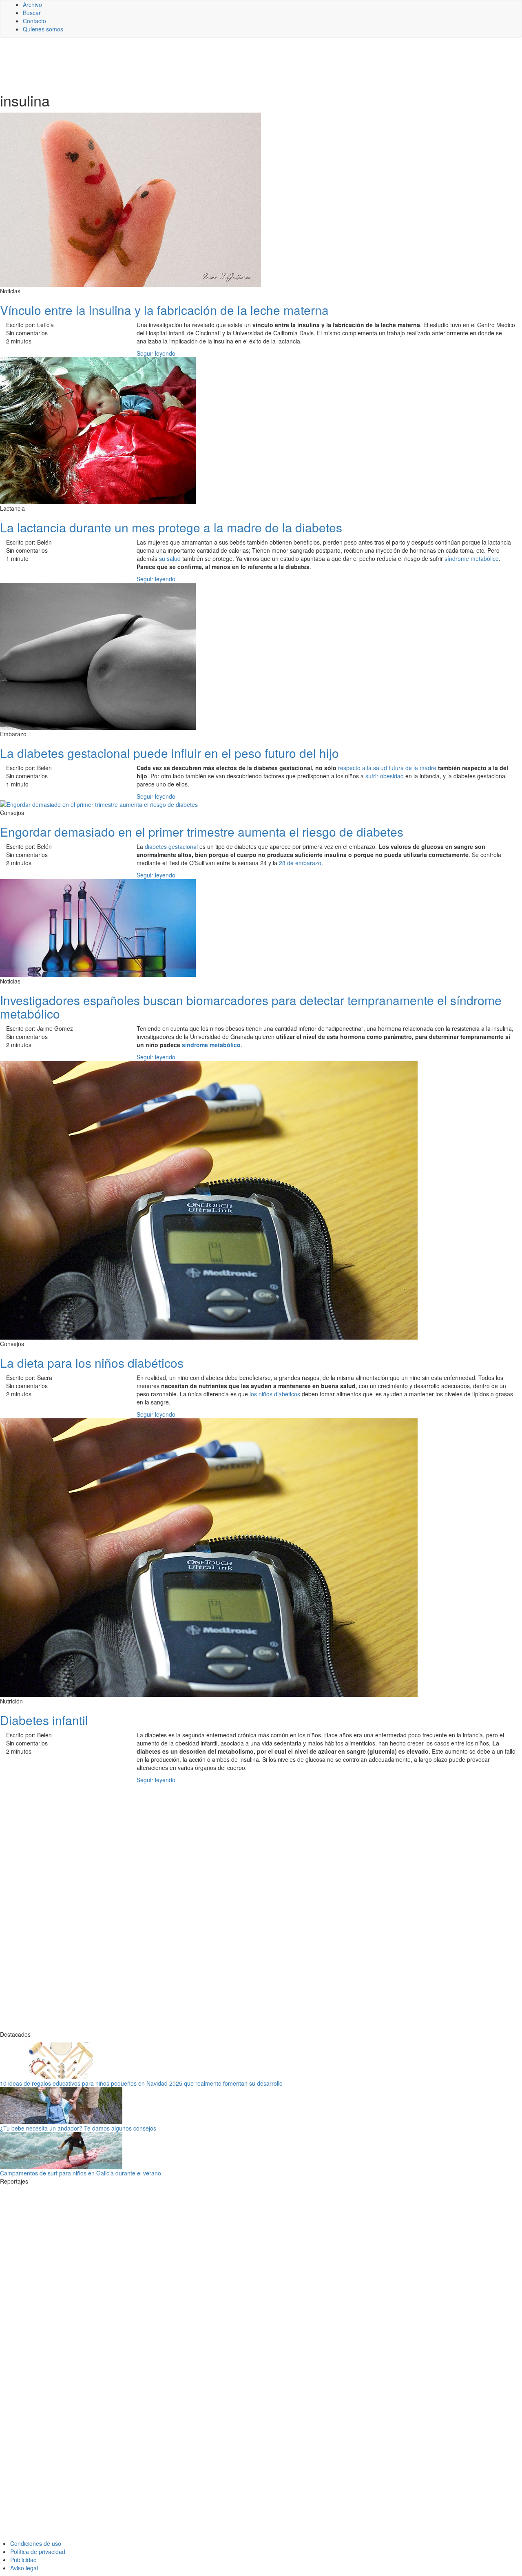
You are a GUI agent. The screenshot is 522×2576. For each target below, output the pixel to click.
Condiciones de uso (36, 2543)
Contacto (34, 21)
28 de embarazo (300, 863)
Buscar (32, 13)
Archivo (32, 4)
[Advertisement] (200, 64)
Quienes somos (43, 29)
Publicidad (23, 2560)
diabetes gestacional (171, 846)
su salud (170, 558)
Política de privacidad (38, 2552)
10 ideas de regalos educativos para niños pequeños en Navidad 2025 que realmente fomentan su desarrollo (141, 2083)
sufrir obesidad (385, 776)
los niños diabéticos (275, 1394)
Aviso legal (24, 2568)
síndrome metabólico (472, 558)
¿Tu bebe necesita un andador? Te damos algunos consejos (78, 2128)
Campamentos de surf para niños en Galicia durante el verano (81, 2173)
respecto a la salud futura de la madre (387, 768)
